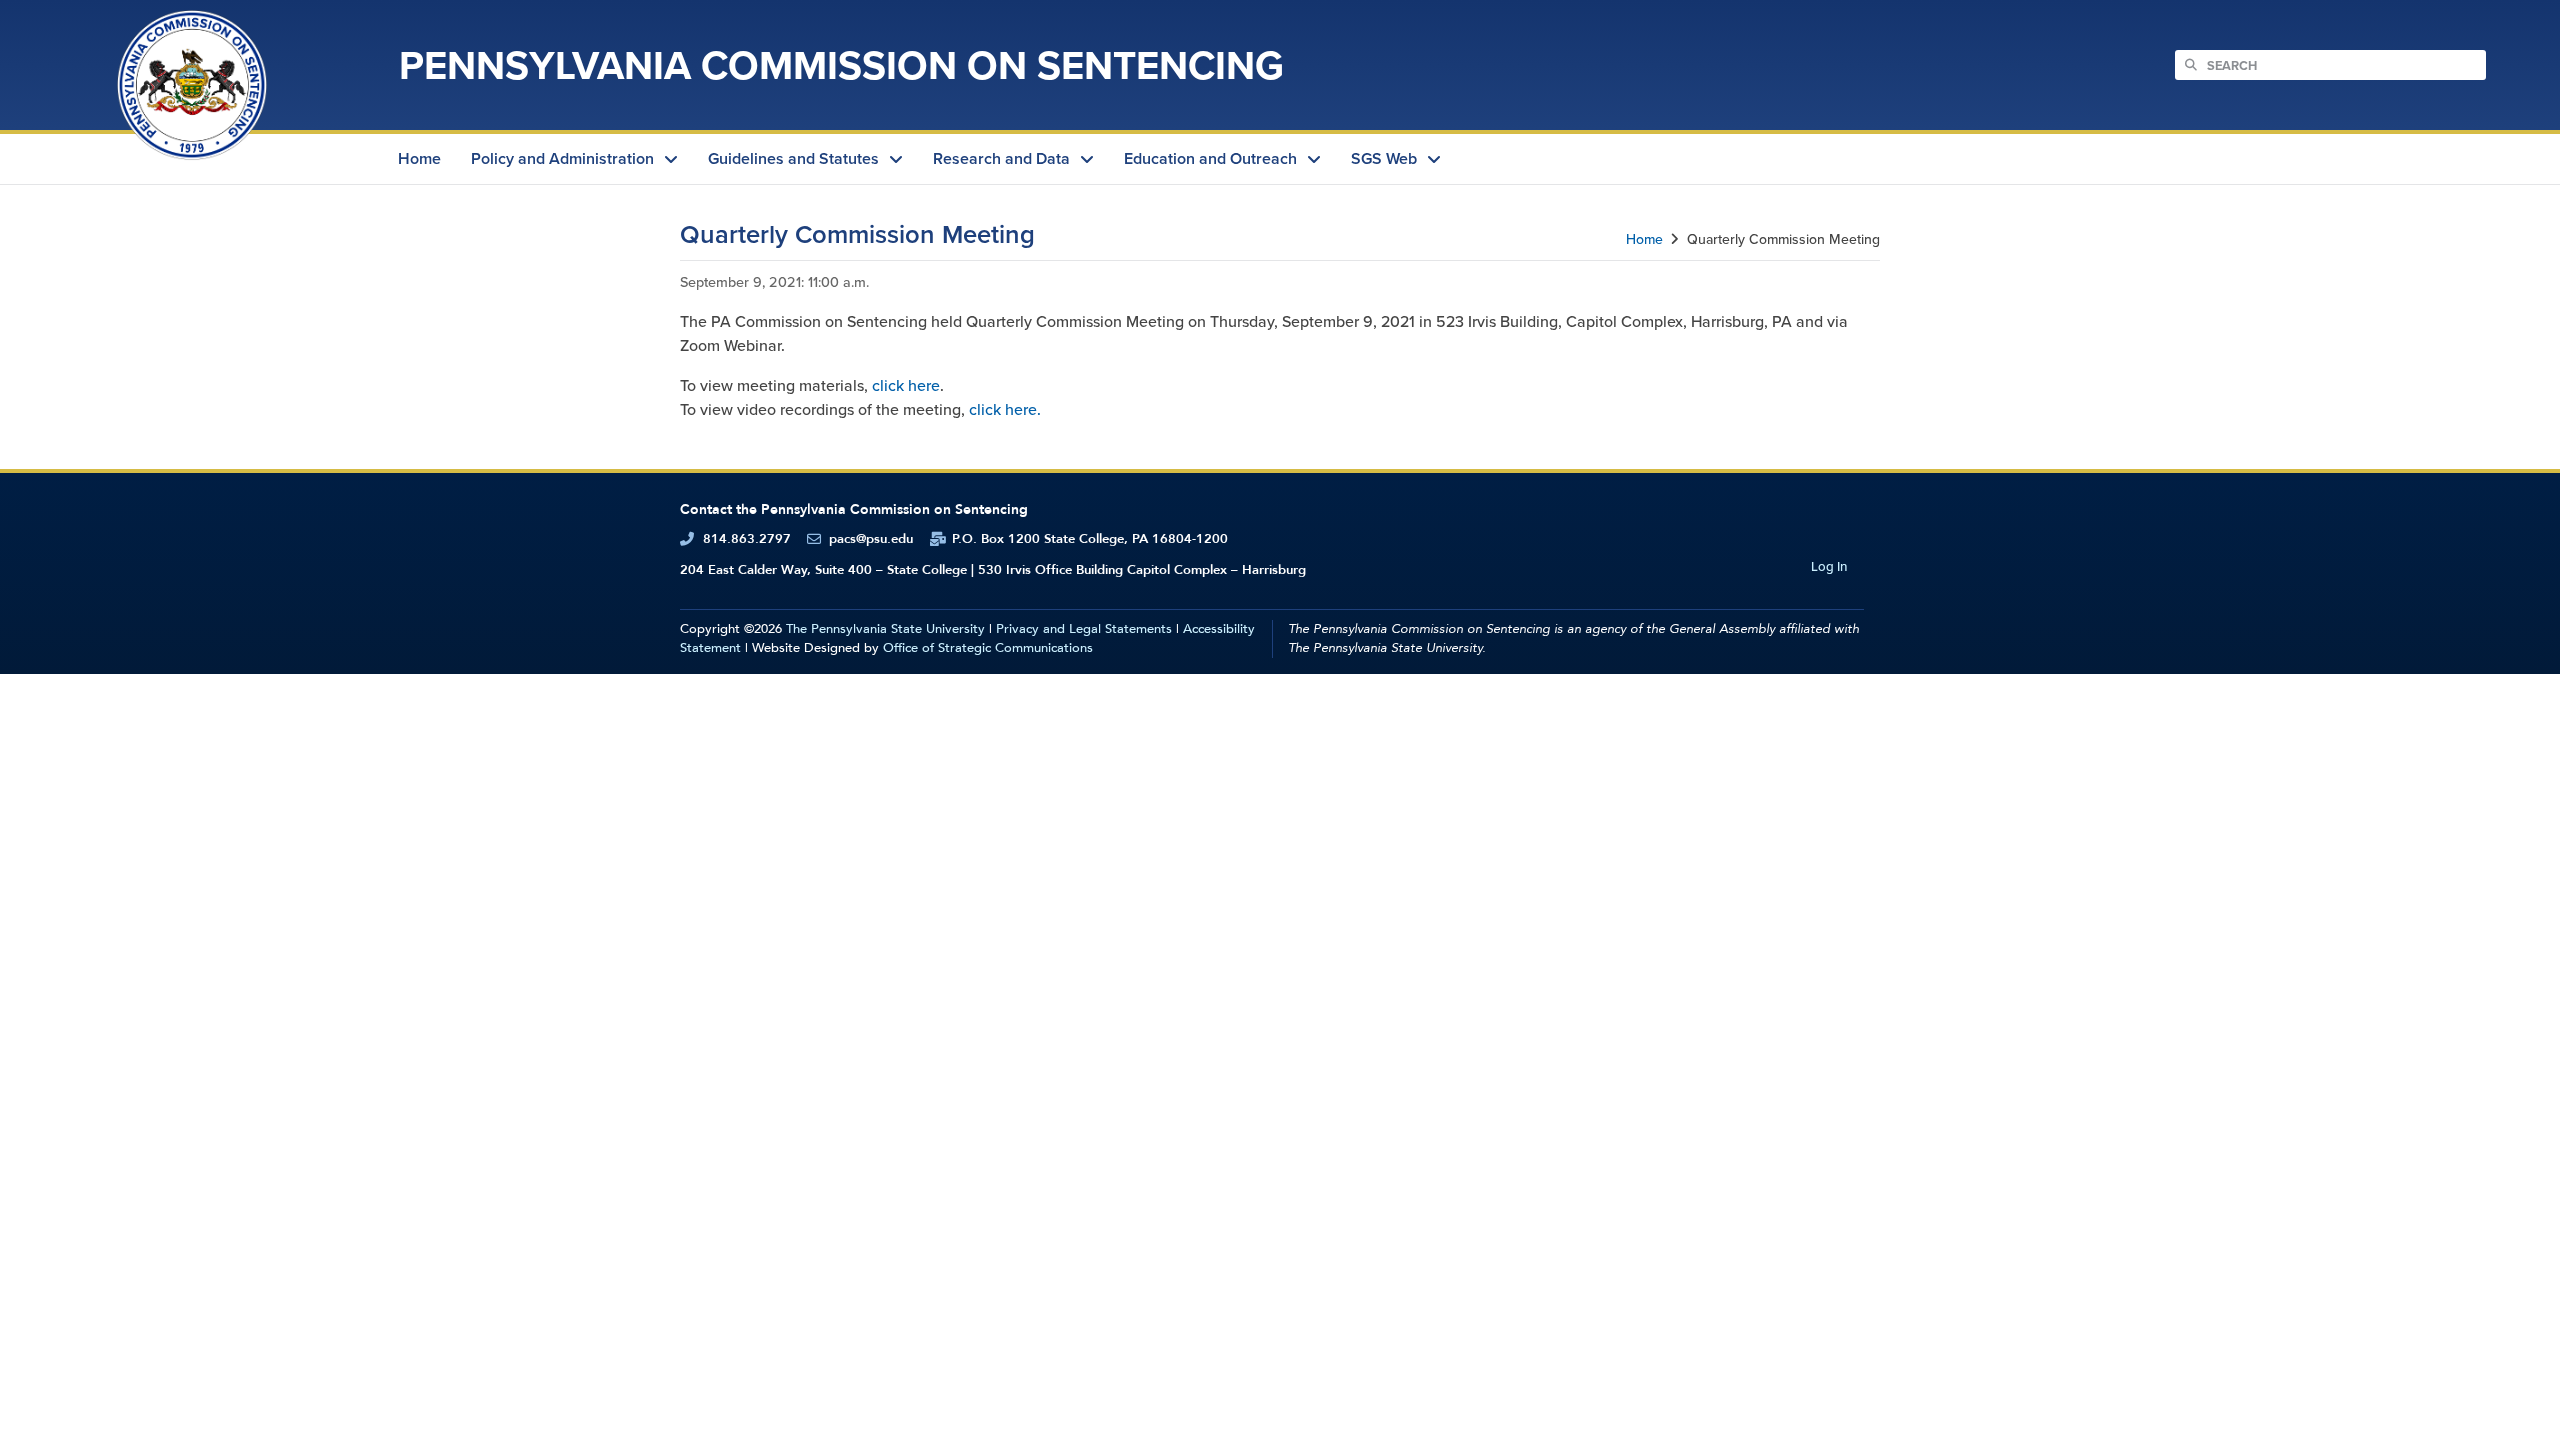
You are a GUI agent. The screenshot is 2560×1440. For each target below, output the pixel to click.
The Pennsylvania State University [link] (885, 629)
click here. (1003, 409)
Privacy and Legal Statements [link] (1084, 629)
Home (1644, 239)
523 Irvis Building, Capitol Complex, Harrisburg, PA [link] (1614, 321)
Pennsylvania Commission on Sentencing (841, 65)
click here (906, 385)
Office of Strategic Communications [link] (988, 648)
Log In (1829, 566)
